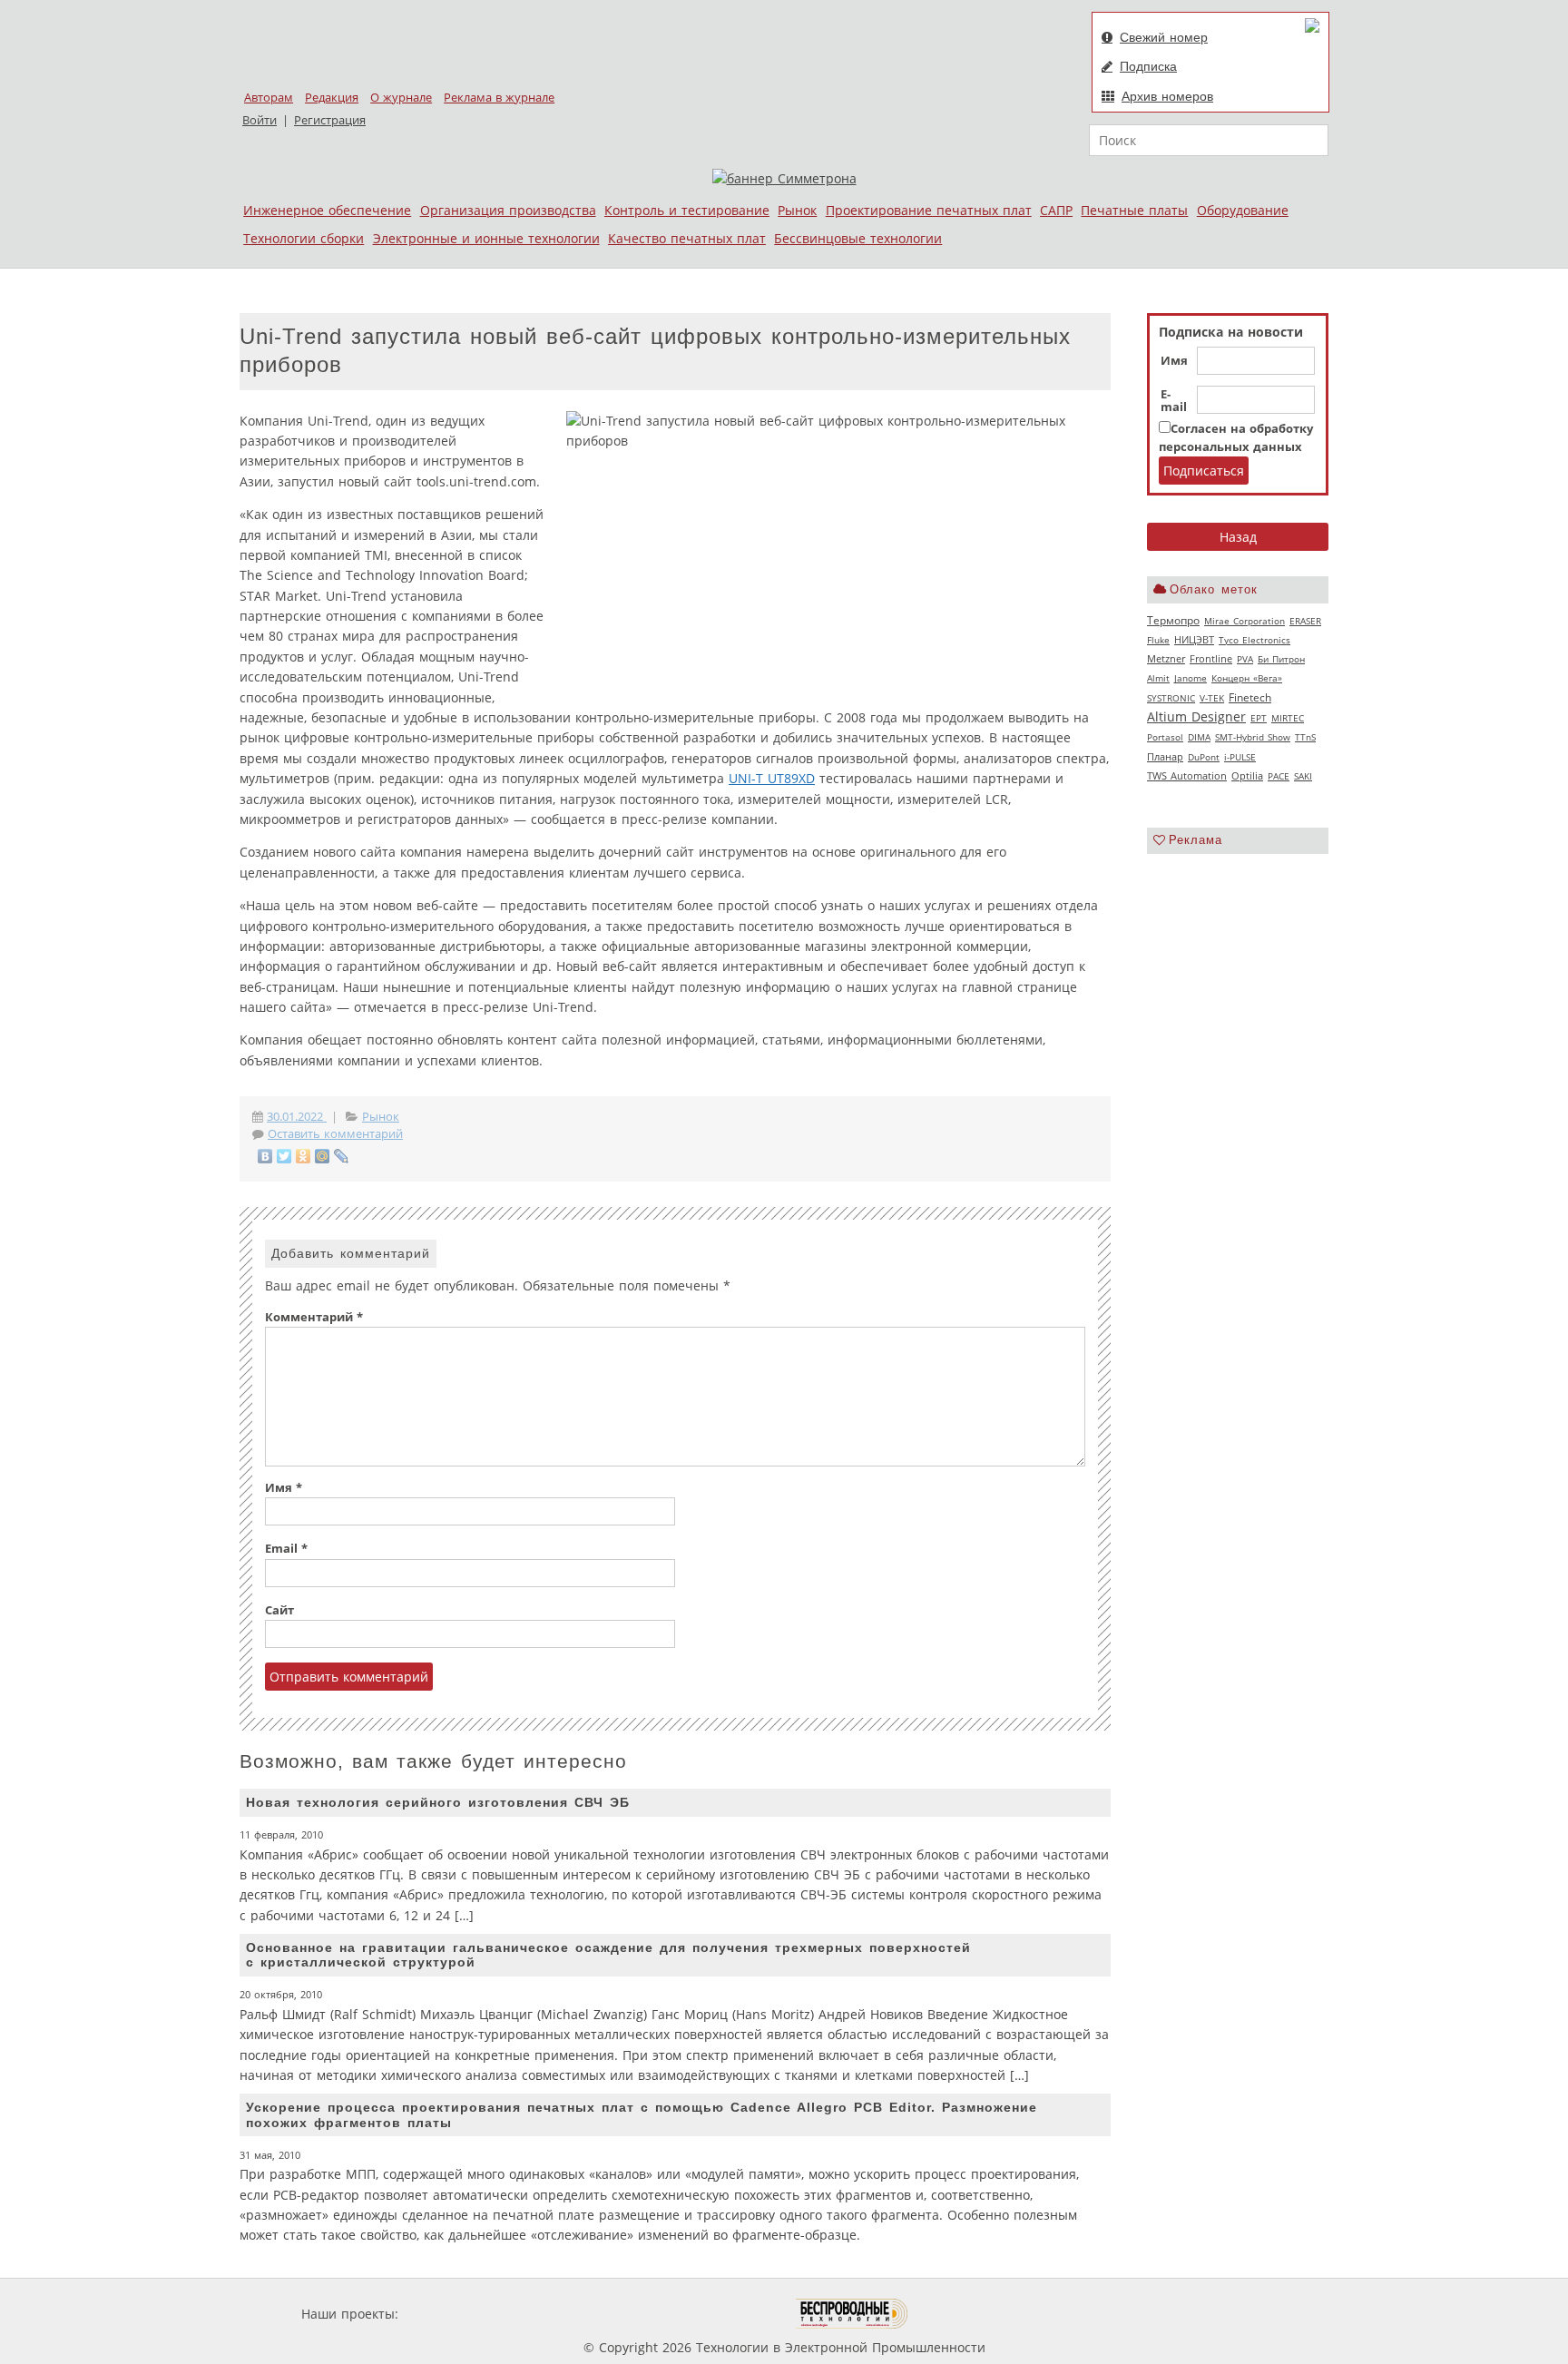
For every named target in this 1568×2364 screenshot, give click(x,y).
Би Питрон (1281, 659)
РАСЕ (1279, 776)
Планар (1165, 757)
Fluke (1158, 640)
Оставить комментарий (335, 1134)
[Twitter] (284, 1156)
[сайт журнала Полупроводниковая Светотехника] (710, 2314)
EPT (1259, 718)
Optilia (1247, 776)
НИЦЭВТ (1194, 639)
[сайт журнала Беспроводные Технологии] (853, 2314)
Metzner (1166, 659)
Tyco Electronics (1254, 640)
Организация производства (508, 210)
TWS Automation (1187, 776)
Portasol (1165, 737)
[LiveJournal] (342, 1156)
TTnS (1305, 737)
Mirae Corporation (1245, 621)
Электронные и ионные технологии (486, 238)
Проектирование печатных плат (929, 210)
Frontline (1211, 659)
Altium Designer (1196, 716)
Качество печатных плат (687, 238)
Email (286, 1549)
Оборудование (1243, 210)
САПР (1056, 210)
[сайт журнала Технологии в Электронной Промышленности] (577, 2314)
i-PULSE (1240, 757)
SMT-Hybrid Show (1253, 737)
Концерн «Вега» (1247, 678)
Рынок (797, 210)
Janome (1191, 678)
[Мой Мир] (323, 1156)
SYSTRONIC (1171, 698)
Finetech (1250, 697)
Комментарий (314, 1317)
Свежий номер (1164, 37)
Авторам (269, 98)
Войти (260, 120)
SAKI (1303, 776)
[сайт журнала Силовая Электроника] (461, 2314)
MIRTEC (1288, 718)
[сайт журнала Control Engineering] (973, 2314)
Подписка (1148, 66)
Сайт (279, 1610)
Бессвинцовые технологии (858, 238)
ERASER (1305, 621)
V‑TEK (1212, 698)
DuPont (1204, 757)
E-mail (1174, 401)
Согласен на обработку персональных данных (1236, 438)
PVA (1245, 659)
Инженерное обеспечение (327, 210)
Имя (1174, 361)
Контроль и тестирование (687, 210)
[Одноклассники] (304, 1156)
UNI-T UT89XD (772, 778)
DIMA (1199, 737)
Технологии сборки (304, 238)
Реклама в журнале (499, 98)
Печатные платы (1134, 210)
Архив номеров (1167, 96)
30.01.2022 (297, 1117)
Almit (1158, 678)
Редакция (332, 98)
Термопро (1173, 620)
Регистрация (330, 120)
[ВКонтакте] (265, 1156)
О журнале (401, 98)
